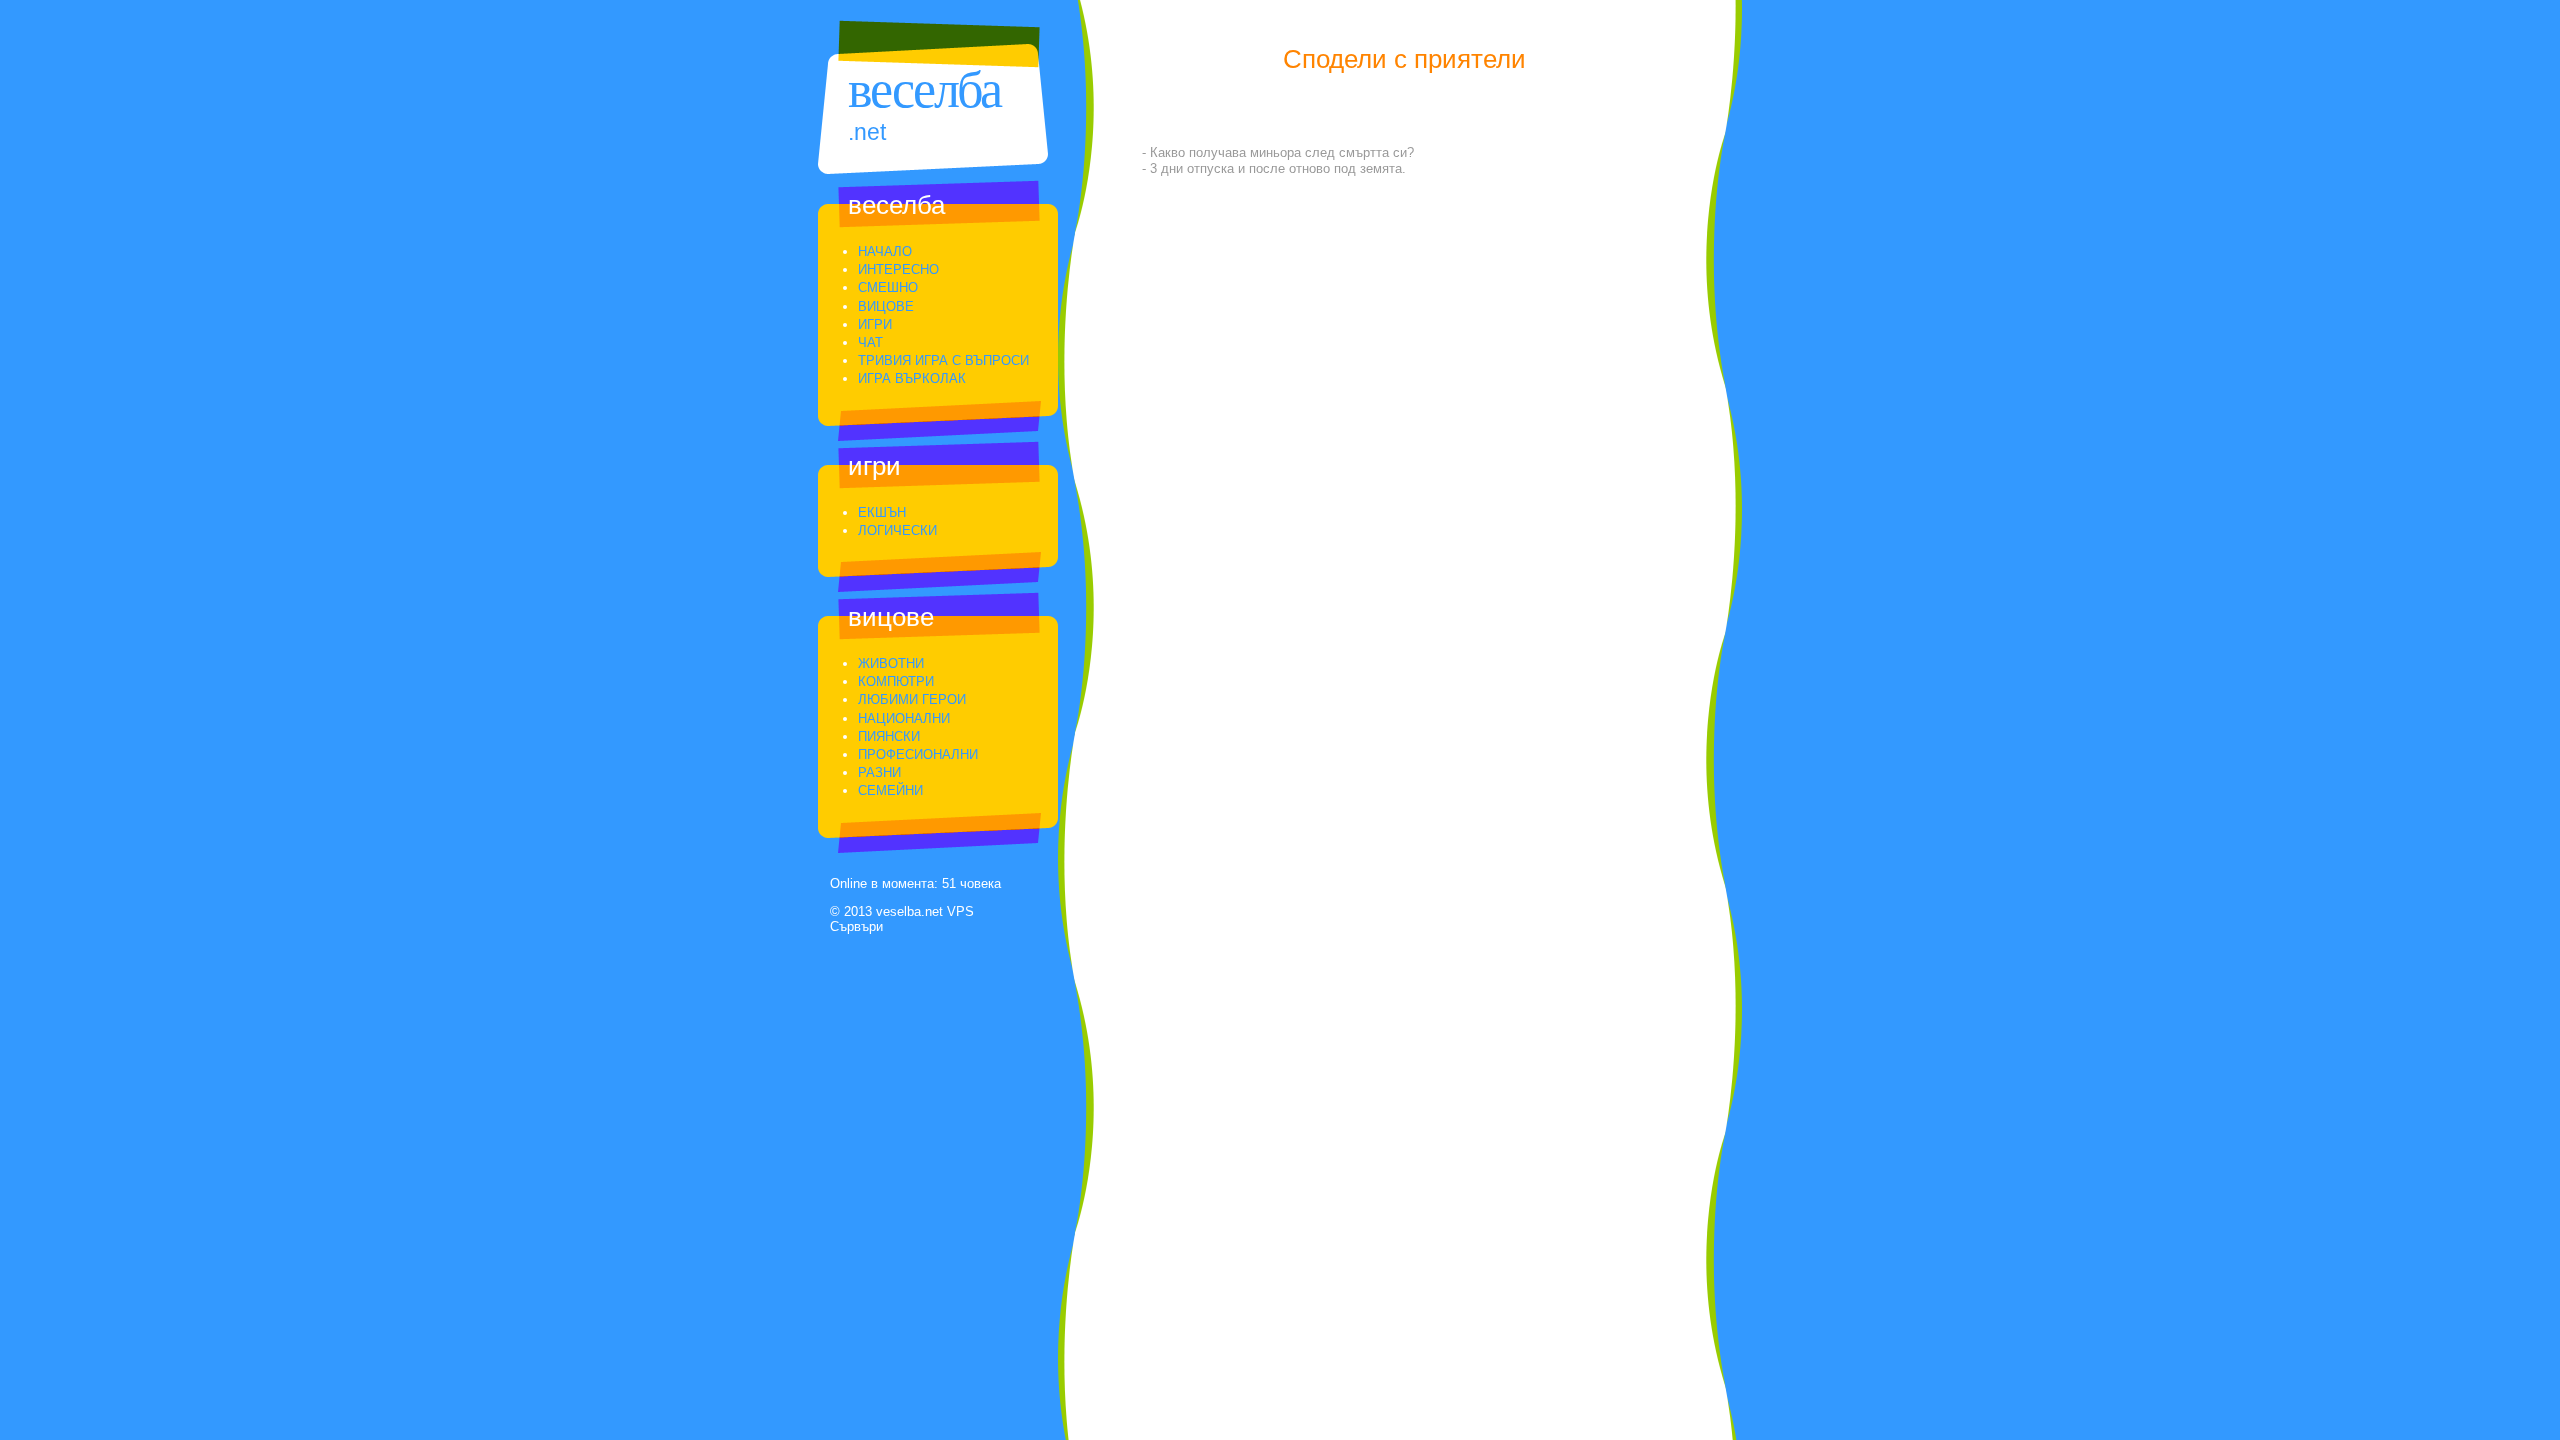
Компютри (896, 681)
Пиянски (889, 736)
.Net (867, 132)
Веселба (924, 89)
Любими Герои (912, 699)
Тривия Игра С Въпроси (943, 360)
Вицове (886, 306)
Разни (879, 772)
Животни (891, 663)
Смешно (888, 287)
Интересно (898, 269)
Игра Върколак (912, 378)
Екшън (882, 512)
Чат (870, 342)
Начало (885, 251)
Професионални (918, 754)
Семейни (890, 790)
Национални (904, 718)
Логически (897, 530)
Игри (875, 324)
